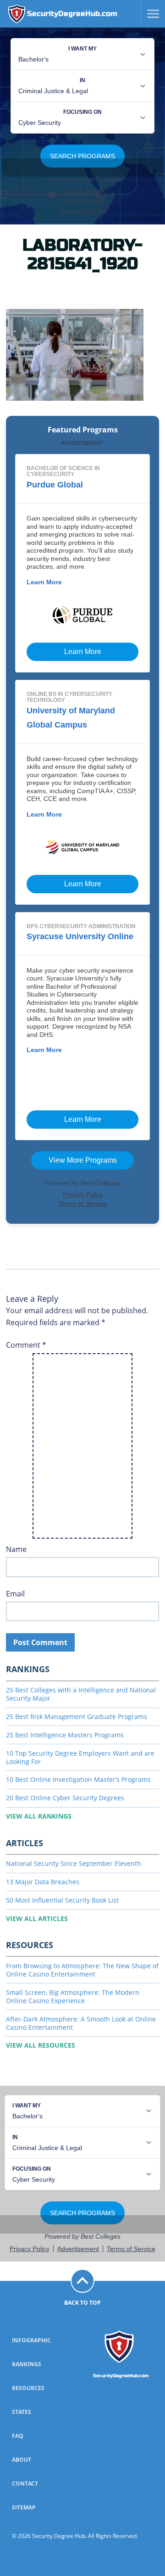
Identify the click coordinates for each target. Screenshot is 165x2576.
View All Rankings (39, 1816)
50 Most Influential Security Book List (62, 1900)
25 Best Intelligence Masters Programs (65, 1735)
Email (15, 1594)
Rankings (27, 2364)
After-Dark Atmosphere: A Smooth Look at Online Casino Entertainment (81, 2023)
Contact (25, 2484)
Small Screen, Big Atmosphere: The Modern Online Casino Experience (73, 1996)
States (22, 2412)
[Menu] (150, 14)
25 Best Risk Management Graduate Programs (77, 1716)
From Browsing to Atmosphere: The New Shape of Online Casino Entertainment (82, 1970)
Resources (28, 2388)
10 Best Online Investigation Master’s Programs (78, 1779)
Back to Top (82, 2303)
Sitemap (24, 2507)
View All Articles (37, 1918)
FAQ (18, 2436)
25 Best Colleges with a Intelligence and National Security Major (81, 1694)
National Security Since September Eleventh (74, 1863)
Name (16, 1549)
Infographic (31, 2340)
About (22, 2460)
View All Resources (41, 2045)
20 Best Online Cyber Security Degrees (65, 1798)
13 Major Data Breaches (43, 1882)
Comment (26, 1345)
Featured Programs (83, 430)
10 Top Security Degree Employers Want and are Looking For (80, 1757)
